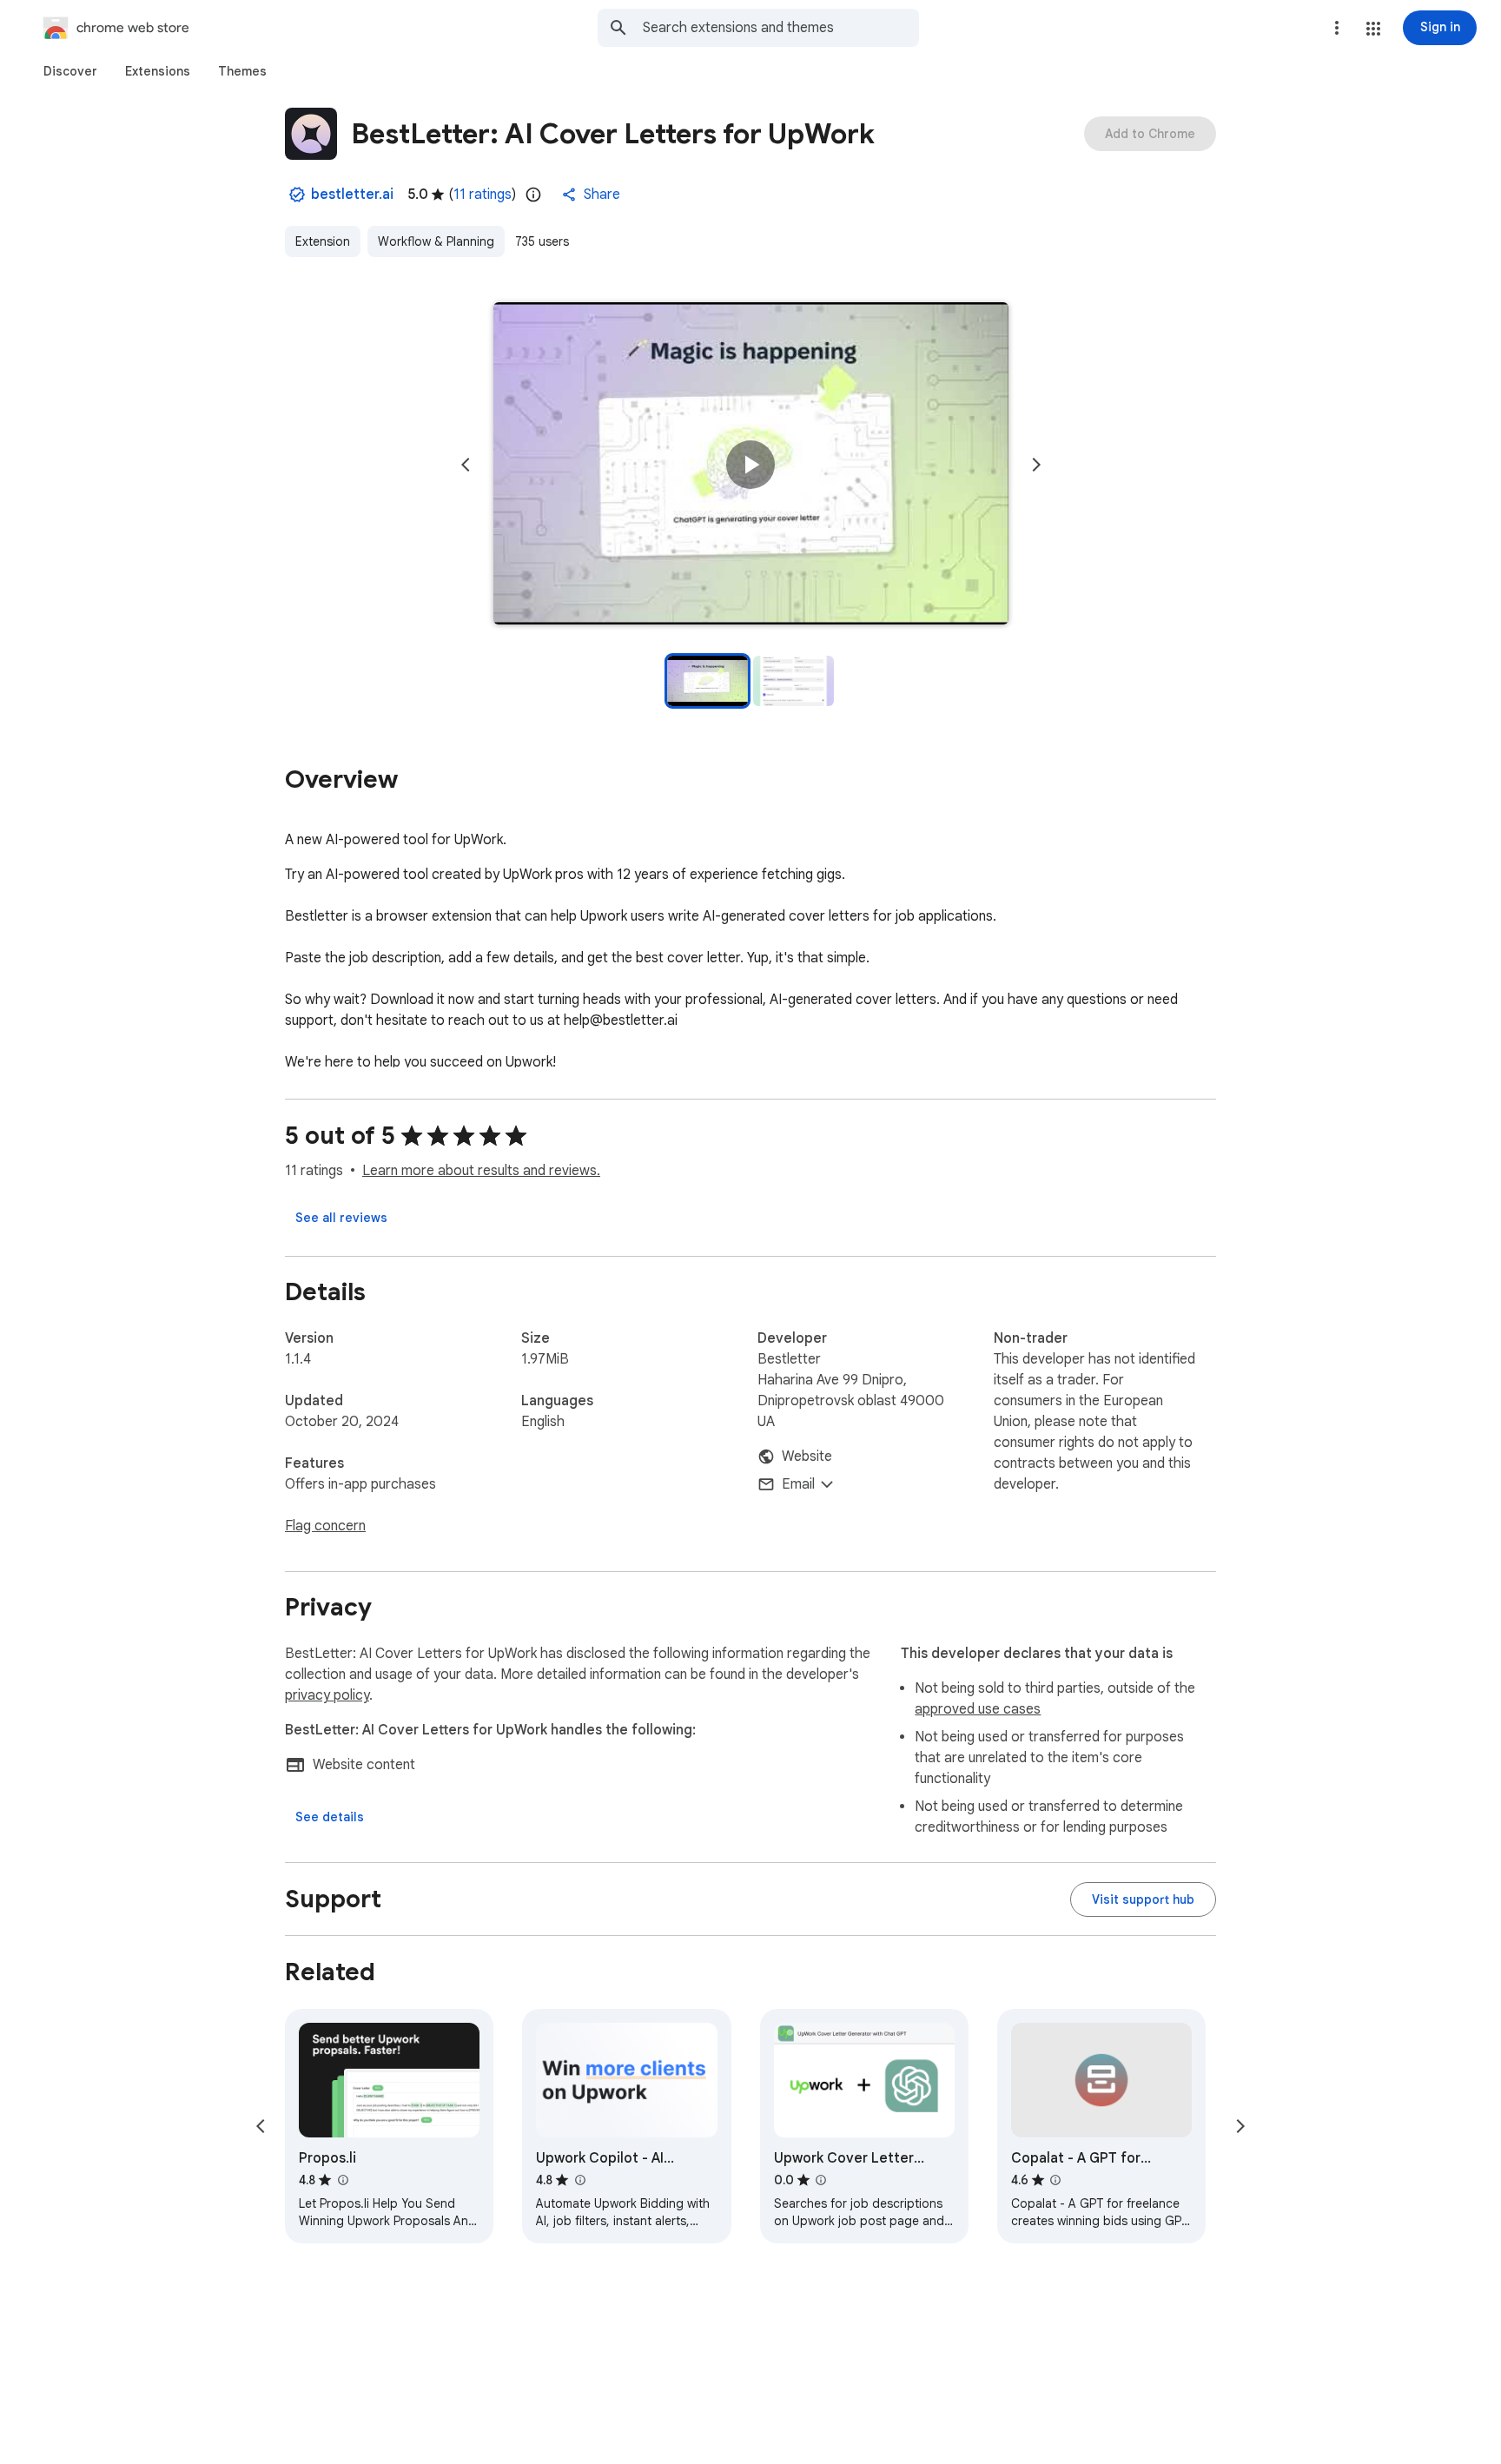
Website (807, 1457)
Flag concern (325, 1526)
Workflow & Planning (436, 241)
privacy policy (327, 1695)
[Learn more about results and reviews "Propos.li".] (342, 2180)
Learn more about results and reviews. (481, 1171)
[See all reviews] (341, 1218)
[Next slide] (1036, 465)
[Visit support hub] (1143, 1899)
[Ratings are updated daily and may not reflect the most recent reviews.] (533, 195)
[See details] (330, 1817)
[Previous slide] (466, 465)
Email (798, 1484)
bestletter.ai (352, 195)
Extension (323, 241)
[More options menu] (1337, 28)
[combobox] (781, 28)
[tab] (70, 71)
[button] (1373, 29)
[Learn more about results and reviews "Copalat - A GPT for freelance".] (1055, 2180)
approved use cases (978, 1709)
